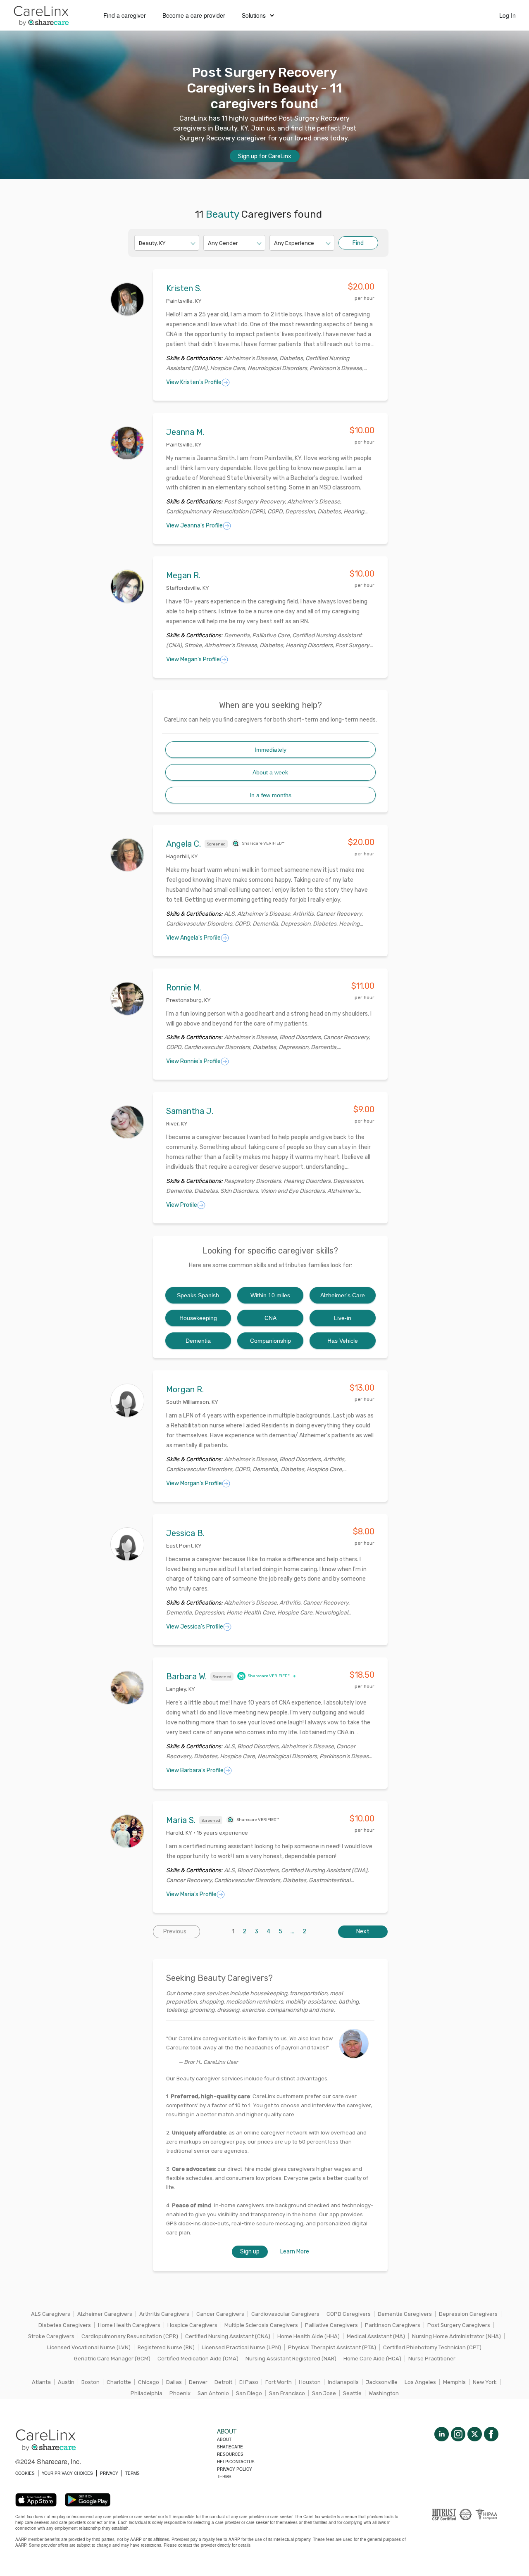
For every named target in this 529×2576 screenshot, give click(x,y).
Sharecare (230, 2447)
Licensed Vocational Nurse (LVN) (89, 2347)
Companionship (270, 1341)
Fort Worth (279, 2382)
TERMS (132, 2473)
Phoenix (180, 2393)
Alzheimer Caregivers (105, 2314)
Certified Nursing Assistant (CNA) (228, 2336)
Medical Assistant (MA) (376, 2336)
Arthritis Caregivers (164, 2314)
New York (485, 2382)
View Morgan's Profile (194, 1483)
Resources (230, 2454)
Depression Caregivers (468, 2314)
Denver (198, 2382)
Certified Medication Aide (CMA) (198, 2359)
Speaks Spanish (198, 1295)
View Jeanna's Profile (194, 526)
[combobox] (139, 243)
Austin (66, 2382)
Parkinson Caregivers (393, 2325)
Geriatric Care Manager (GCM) (112, 2359)
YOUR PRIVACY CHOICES (67, 2473)
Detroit (223, 2382)
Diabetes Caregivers (65, 2325)
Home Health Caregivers (129, 2325)
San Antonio (213, 2393)
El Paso (249, 2382)
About (224, 2439)
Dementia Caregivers (405, 2314)
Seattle (352, 2393)
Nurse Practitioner (432, 2359)
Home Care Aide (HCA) (372, 2359)
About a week (270, 772)
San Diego (249, 2393)
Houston (310, 2382)
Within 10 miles (270, 1295)
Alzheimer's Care (343, 1295)
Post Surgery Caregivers (459, 2325)
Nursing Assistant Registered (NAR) (291, 2359)
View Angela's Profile (193, 938)
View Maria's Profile (191, 1894)
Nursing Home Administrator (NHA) (456, 2336)
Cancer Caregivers (220, 2314)
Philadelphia (147, 2393)
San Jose (324, 2393)
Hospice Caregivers (192, 2325)
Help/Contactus (236, 2462)
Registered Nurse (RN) (166, 2347)
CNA (270, 1318)
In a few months (270, 795)
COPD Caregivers (349, 2314)
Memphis (454, 2382)
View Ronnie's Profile (193, 1061)
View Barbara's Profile (195, 1770)
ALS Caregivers (51, 2314)
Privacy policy (235, 2469)
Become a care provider (194, 15)
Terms (224, 2476)
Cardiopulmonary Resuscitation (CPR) (130, 2336)
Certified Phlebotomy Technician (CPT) (432, 2347)
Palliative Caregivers (331, 2325)
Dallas (174, 2382)
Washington (384, 2393)
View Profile (182, 1205)
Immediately (270, 750)
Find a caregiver (125, 15)
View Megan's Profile (193, 659)
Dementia (198, 1341)
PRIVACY (109, 2473)
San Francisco (287, 2393)
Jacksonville (382, 2382)
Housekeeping (198, 1318)
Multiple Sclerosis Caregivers (261, 2325)
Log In (508, 15)
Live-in (343, 1318)
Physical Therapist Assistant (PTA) (332, 2347)
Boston (91, 2382)
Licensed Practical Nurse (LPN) (241, 2347)
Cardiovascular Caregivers (285, 2314)
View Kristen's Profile (194, 382)
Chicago (149, 2382)
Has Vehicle (343, 1341)
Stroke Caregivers (51, 2336)
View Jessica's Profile (195, 1627)
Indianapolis (343, 2382)
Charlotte (119, 2382)
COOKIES (25, 2473)
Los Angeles (420, 2382)
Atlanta (41, 2382)
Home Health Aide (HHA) (309, 2336)
